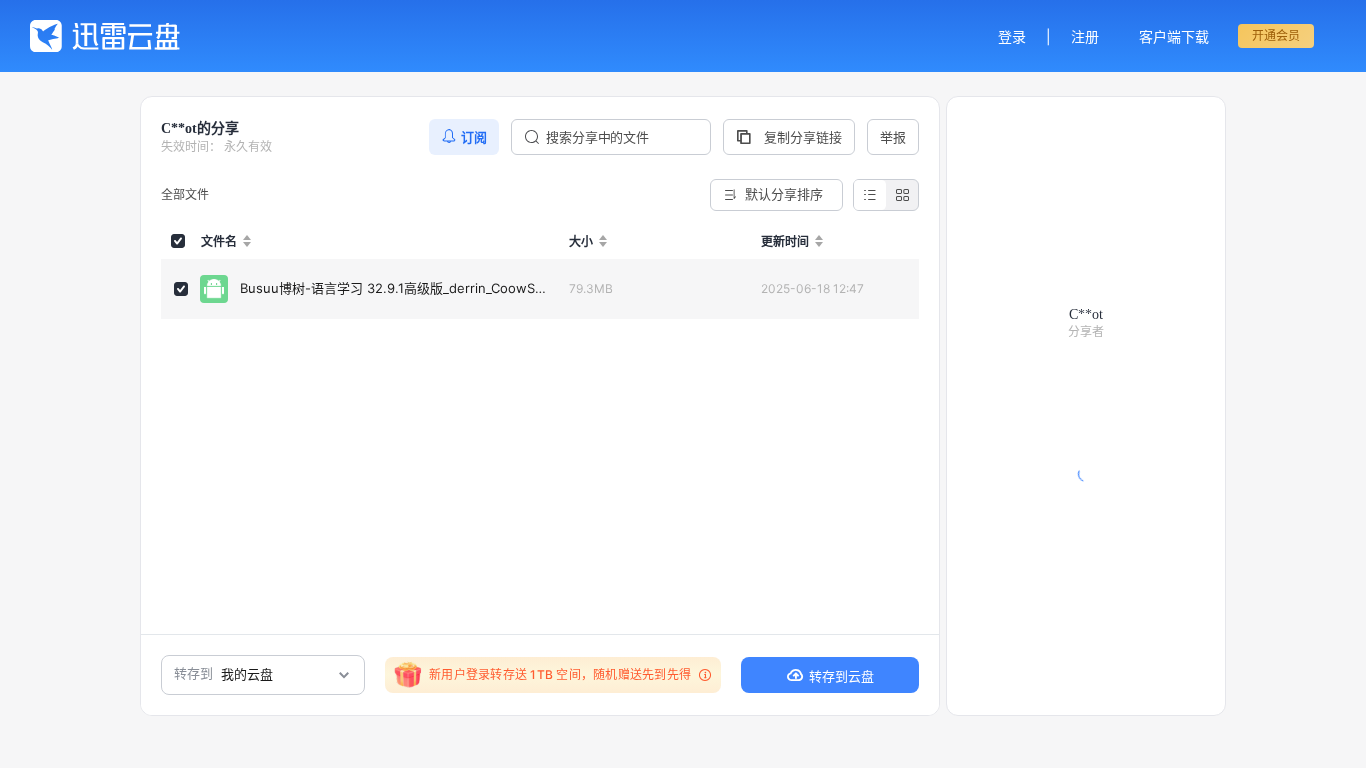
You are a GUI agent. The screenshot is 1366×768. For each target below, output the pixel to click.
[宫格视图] (902, 195)
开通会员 (1276, 35)
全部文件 (185, 194)
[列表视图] (870, 195)
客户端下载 (1174, 36)
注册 (1085, 36)
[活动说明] (702, 675)
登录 (1012, 36)
